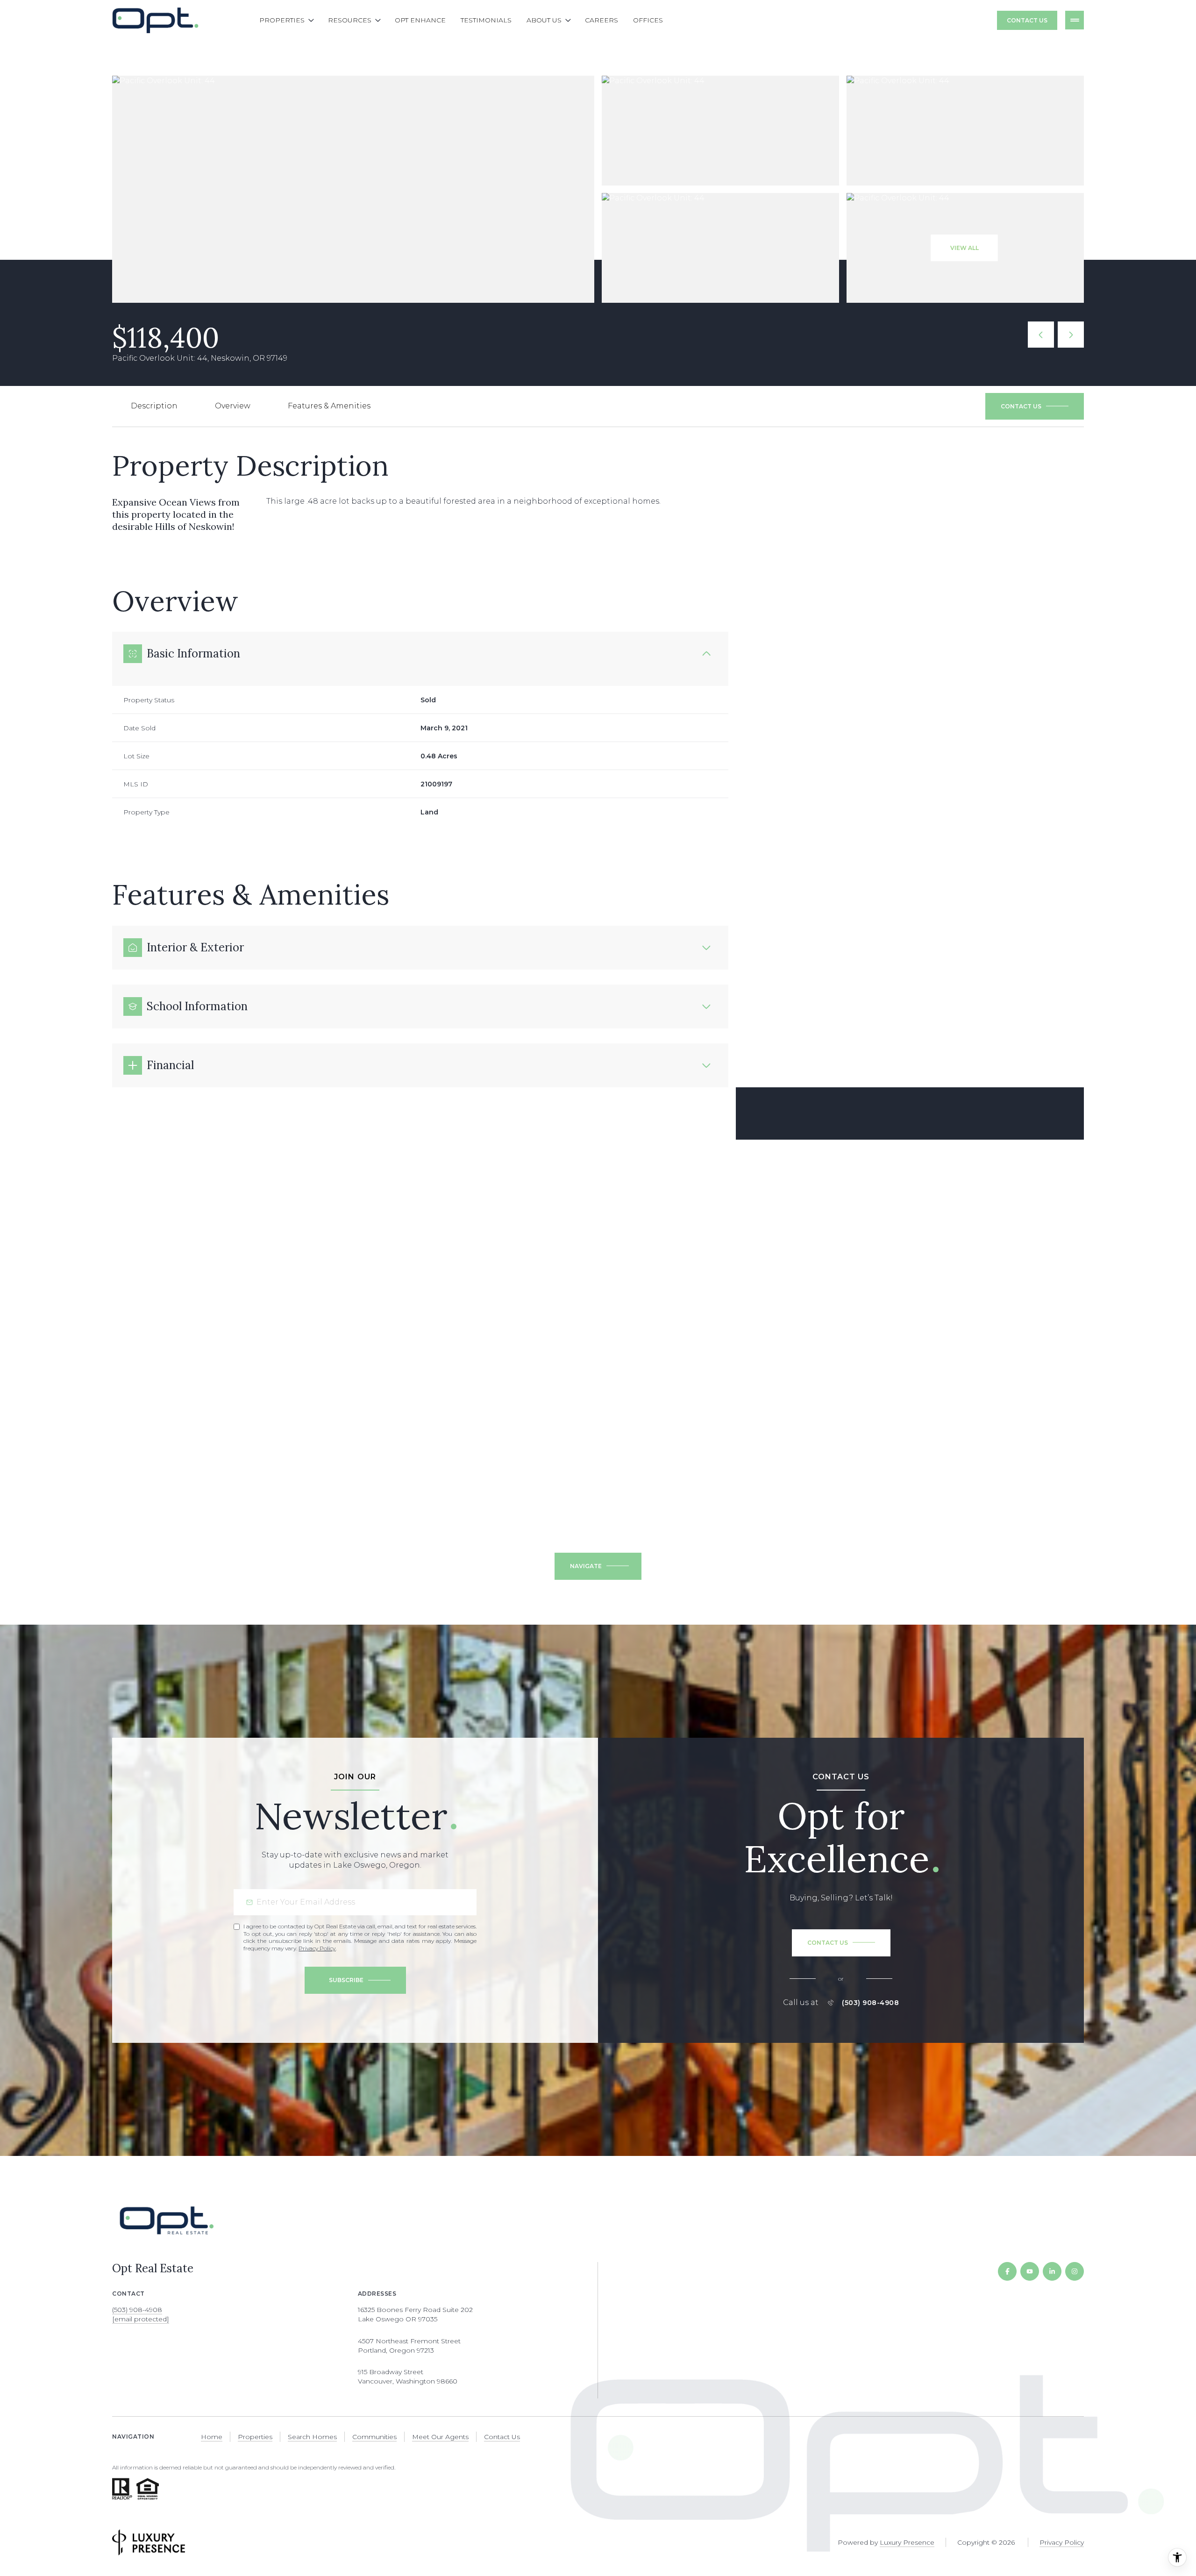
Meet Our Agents (440, 2437)
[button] (1035, 407)
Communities (374, 2437)
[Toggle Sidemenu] (1075, 20)
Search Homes (312, 2437)
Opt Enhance (420, 20)
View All (965, 248)
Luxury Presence (907, 2542)
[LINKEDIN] (1052, 2271)
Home (212, 2437)
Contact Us (1027, 20)
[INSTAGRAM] (1075, 2271)
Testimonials (486, 20)
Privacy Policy (317, 1948)
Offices (648, 20)
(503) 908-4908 (870, 2003)
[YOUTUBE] (1030, 2271)
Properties (255, 2437)
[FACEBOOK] (1007, 2271)
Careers (602, 20)
